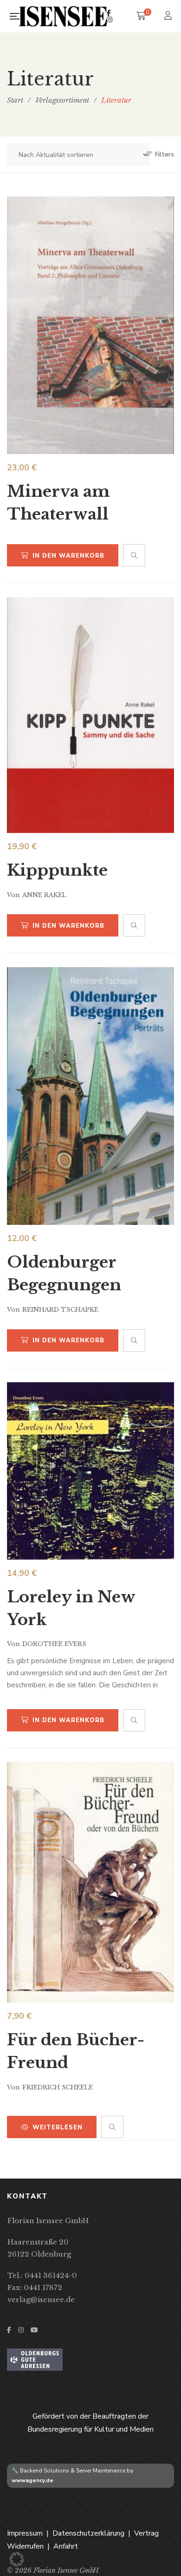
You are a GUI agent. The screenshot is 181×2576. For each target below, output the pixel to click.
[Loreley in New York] (90, 1471)
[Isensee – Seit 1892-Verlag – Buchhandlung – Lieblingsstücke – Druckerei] (63, 16)
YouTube (34, 2330)
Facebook (109, 13)
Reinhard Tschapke (60, 1310)
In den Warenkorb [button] (68, 556)
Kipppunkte (57, 870)
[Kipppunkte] (90, 715)
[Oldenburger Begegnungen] (90, 1096)
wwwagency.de (32, 2480)
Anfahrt (66, 2546)
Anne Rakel (44, 895)
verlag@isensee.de (41, 2300)
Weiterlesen (58, 2127)
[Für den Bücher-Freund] (90, 1882)
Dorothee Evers (54, 1644)
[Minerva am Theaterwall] (90, 325)
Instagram (110, 20)
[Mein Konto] (169, 16)
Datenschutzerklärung (88, 2533)
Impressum (25, 2533)
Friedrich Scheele (58, 2087)
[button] (17, 2559)
